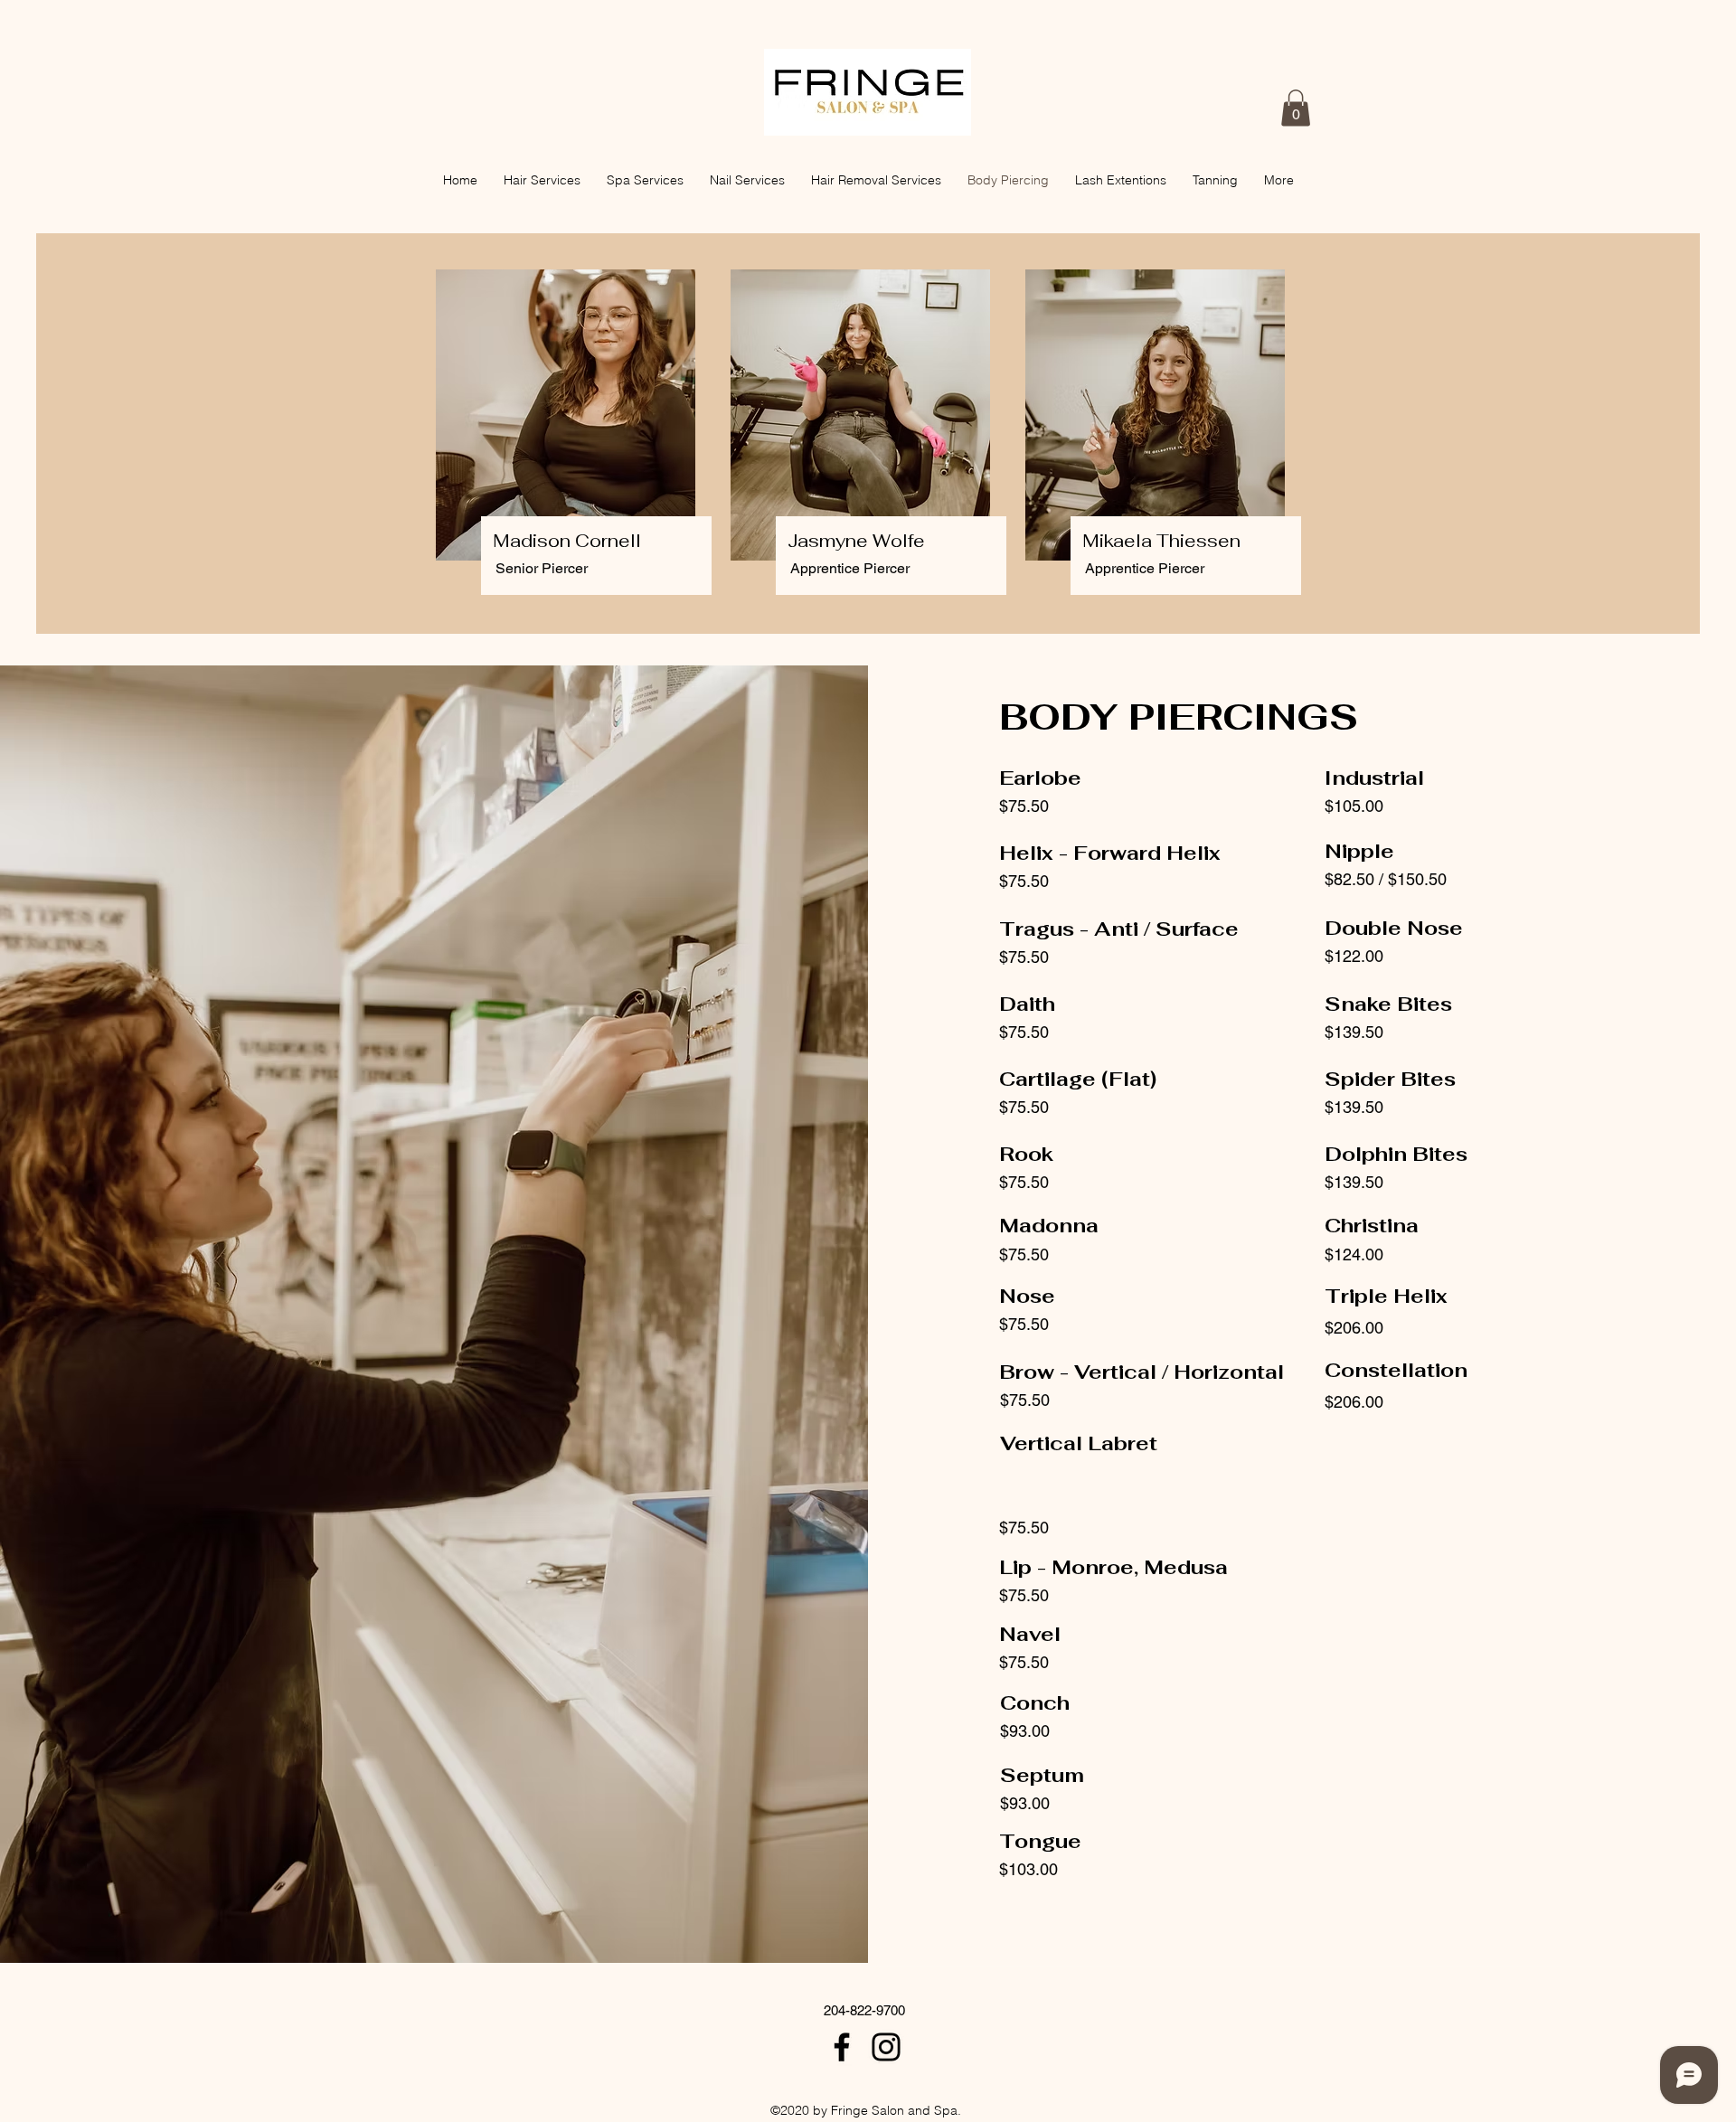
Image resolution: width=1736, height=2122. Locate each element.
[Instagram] (886, 2047)
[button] (1296, 108)
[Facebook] (842, 2047)
